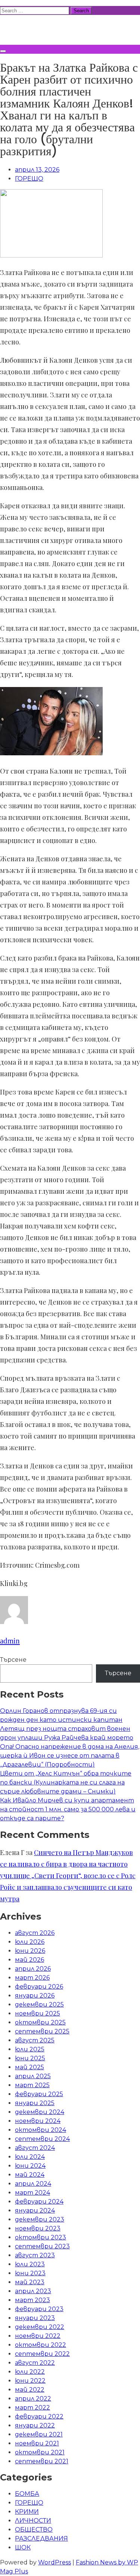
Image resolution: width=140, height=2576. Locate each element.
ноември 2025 (38, 2013)
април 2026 (33, 1969)
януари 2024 (35, 2210)
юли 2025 (30, 2049)
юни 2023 (30, 2273)
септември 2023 (42, 2246)
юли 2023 (30, 2264)
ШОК (23, 2547)
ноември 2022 (38, 2336)
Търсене (13, 1660)
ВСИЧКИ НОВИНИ (56, 29)
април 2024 (33, 2184)
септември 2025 (42, 2031)
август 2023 (35, 2255)
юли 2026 (30, 1942)
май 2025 (29, 2067)
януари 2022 (35, 2425)
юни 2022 (30, 2381)
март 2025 (32, 2085)
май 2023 (30, 2282)
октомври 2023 (41, 2237)
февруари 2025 (39, 2094)
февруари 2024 (39, 2202)
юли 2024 (30, 2157)
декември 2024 (40, 2112)
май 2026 (29, 1960)
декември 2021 (39, 2434)
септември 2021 (42, 2461)
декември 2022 (40, 2327)
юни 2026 (30, 1951)
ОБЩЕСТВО (34, 2530)
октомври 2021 (40, 2452)
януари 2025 (35, 2103)
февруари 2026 (39, 1987)
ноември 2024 (38, 2121)
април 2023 (33, 2291)
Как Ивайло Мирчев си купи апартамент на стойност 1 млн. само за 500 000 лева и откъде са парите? (68, 1809)
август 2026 (35, 1933)
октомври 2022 (41, 2345)
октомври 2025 (40, 2022)
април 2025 (33, 2076)
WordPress (55, 2562)
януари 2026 (35, 1996)
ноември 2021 (37, 2443)
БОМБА (27, 2494)
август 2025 (35, 2040)
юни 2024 (30, 2166)
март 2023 (32, 2300)
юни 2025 (30, 2058)
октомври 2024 (41, 2130)
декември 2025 (39, 2004)
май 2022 (30, 2390)
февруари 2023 (39, 2309)
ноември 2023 (38, 2228)
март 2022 (32, 2408)
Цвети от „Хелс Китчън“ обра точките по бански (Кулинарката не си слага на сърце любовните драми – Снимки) (66, 1782)
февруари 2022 (39, 2416)
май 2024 (30, 2175)
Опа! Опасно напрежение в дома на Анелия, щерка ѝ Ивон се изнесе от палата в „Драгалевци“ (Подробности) (70, 1756)
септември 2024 (42, 2139)
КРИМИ (27, 2512)
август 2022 (35, 2363)
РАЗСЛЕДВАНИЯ (41, 2538)
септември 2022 (42, 2354)
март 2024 (32, 2193)
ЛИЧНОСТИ (33, 2521)
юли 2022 (30, 2372)
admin (10, 1641)
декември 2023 (40, 2219)
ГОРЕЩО (29, 179)
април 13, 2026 (37, 170)
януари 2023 (35, 2318)
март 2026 (32, 1978)
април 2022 (33, 2399)
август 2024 (35, 2148)
